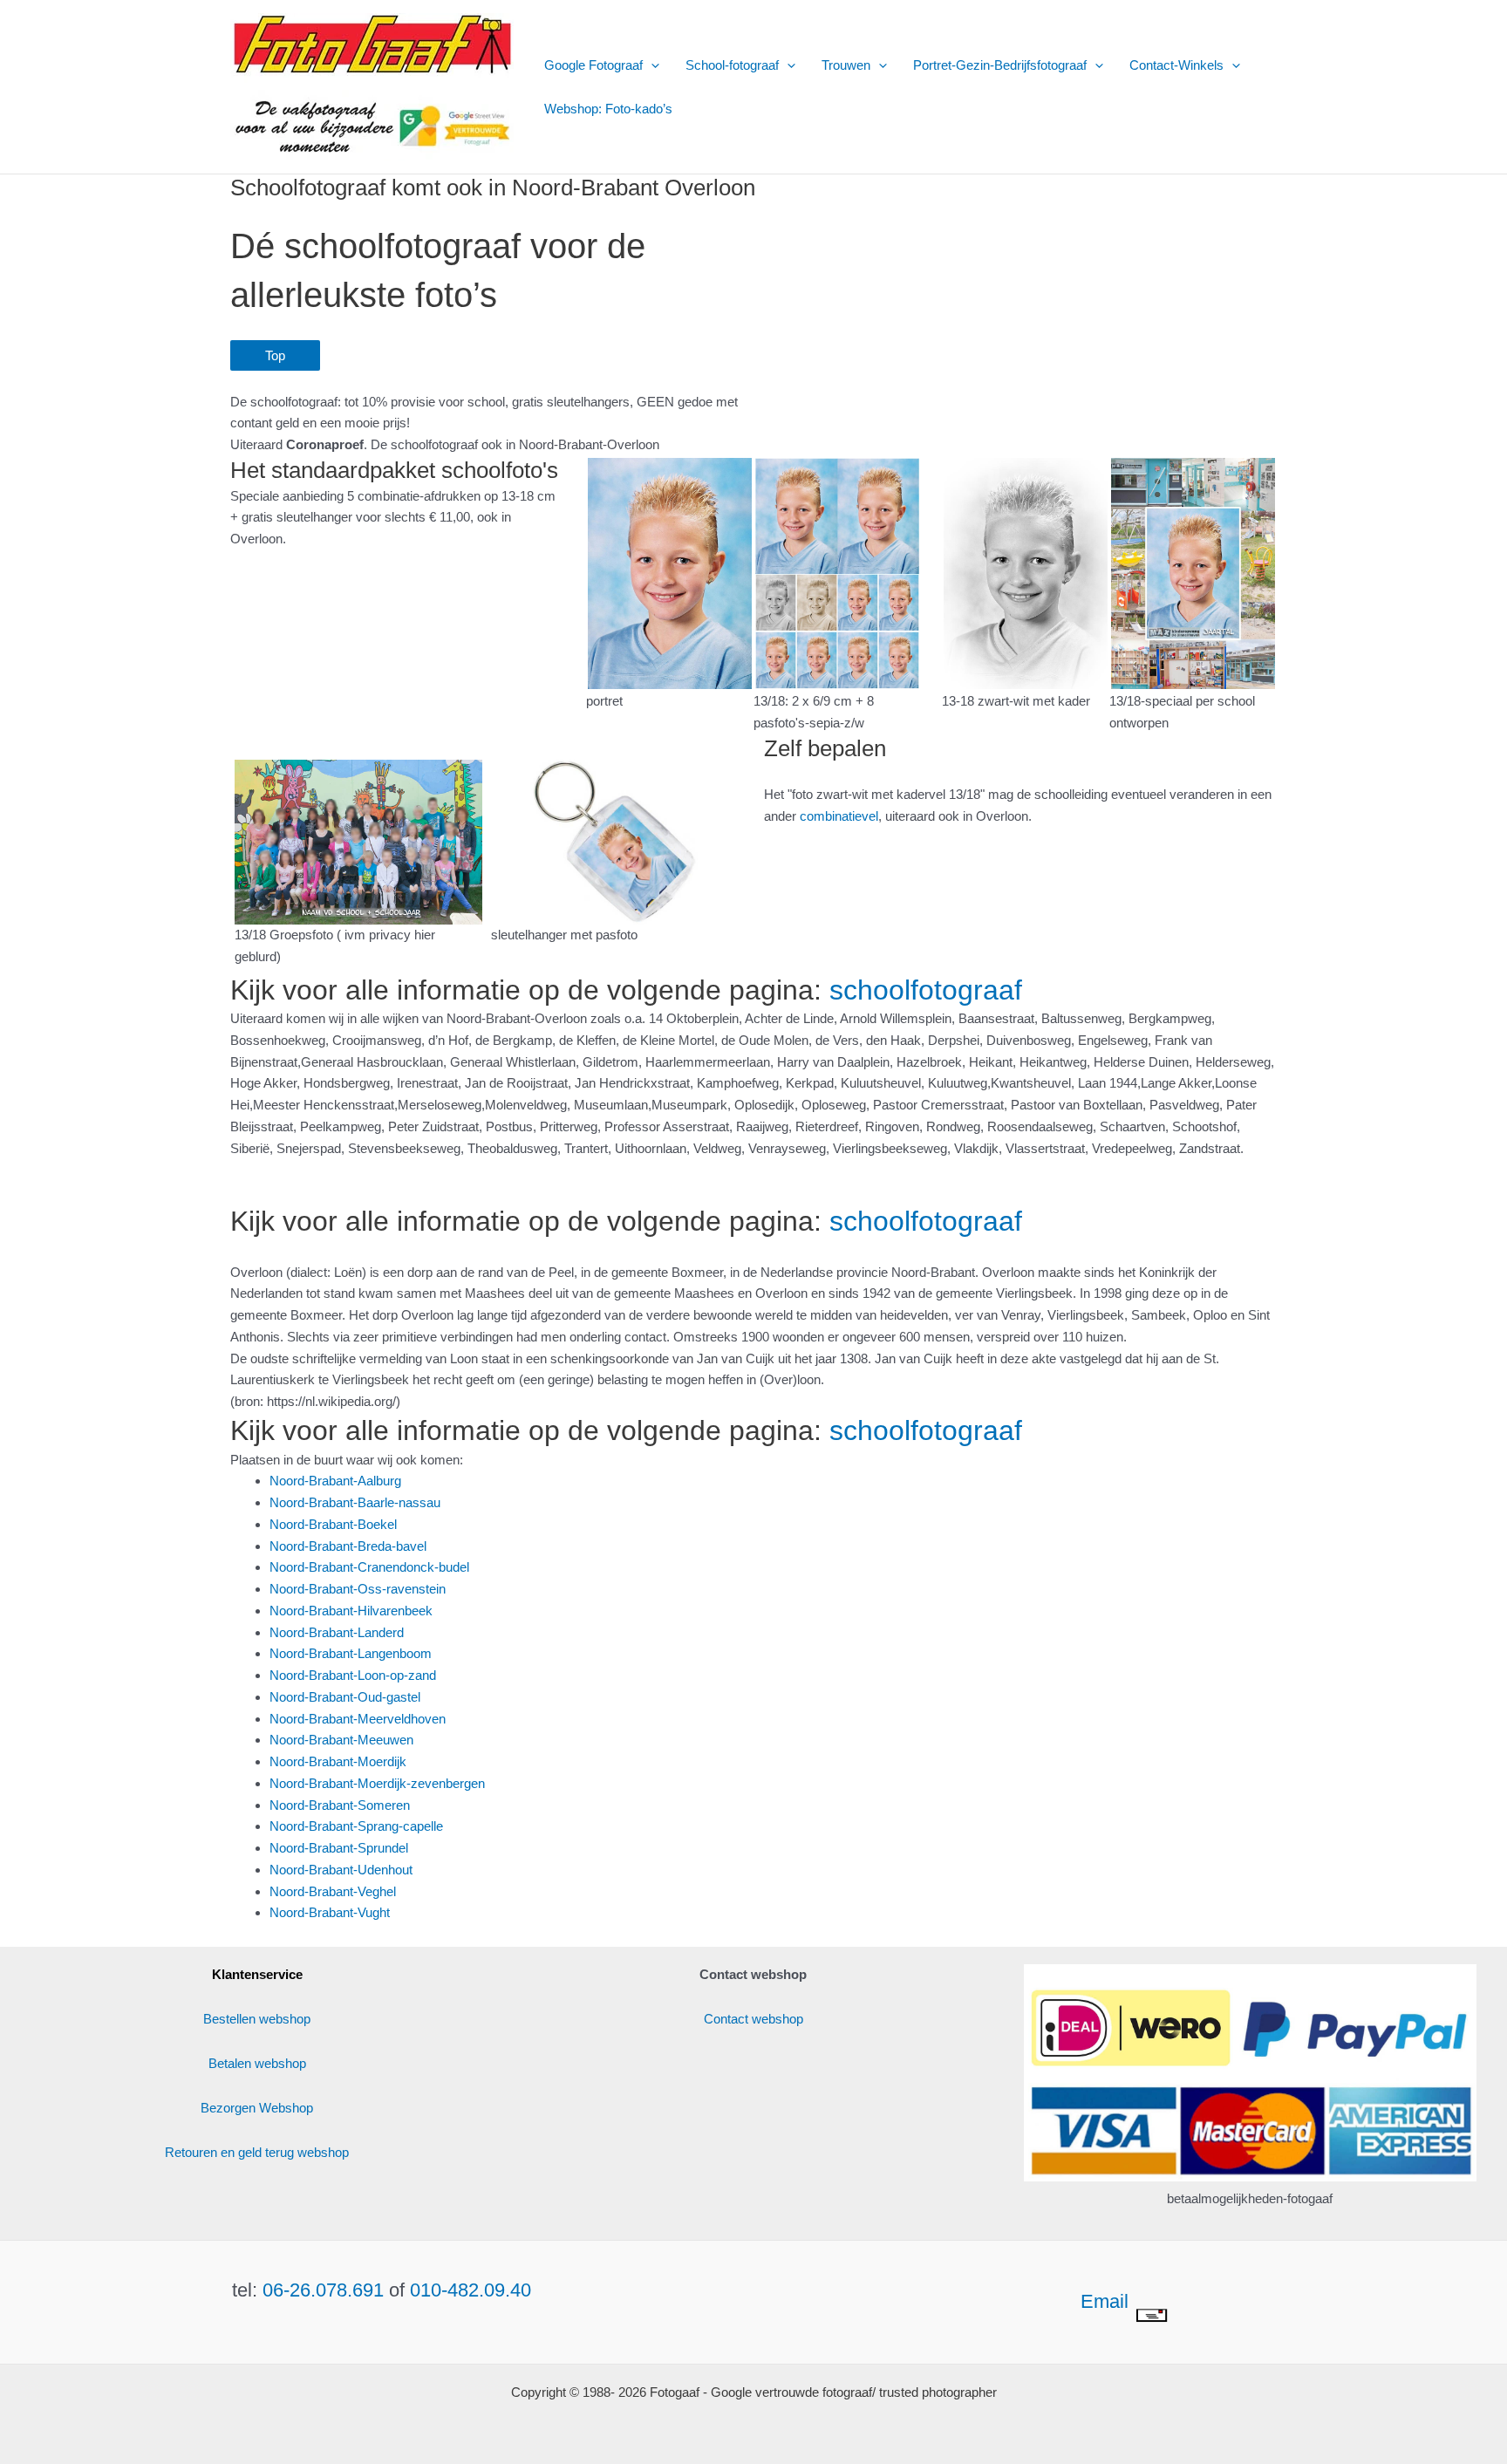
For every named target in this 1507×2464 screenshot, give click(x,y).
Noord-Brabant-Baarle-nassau (355, 1502)
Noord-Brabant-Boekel (333, 1524)
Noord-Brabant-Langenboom (351, 1653)
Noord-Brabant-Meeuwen (341, 1740)
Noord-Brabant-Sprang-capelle (356, 1826)
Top (275, 355)
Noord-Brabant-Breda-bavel (348, 1546)
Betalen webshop (257, 2063)
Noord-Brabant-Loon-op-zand (353, 1675)
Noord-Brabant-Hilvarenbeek (351, 1611)
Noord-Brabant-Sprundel (339, 1848)
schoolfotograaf (926, 990)
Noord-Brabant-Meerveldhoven (358, 1719)
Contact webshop (753, 2019)
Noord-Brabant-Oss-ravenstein (358, 1589)
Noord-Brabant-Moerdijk (338, 1761)
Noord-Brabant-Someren (340, 1805)
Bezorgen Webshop (257, 2108)
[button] (651, 65)
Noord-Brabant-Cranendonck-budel (369, 1567)
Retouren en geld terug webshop (257, 2152)
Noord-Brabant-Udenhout (341, 1870)
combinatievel (839, 816)
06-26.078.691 (323, 2290)
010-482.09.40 (471, 2290)
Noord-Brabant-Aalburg (335, 1481)
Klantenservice (257, 1974)
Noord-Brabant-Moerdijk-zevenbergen (377, 1783)
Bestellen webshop (257, 2019)
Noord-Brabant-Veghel (333, 1891)
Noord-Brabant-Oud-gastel (345, 1697)
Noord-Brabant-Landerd (337, 1632)
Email (1107, 2301)
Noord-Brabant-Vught (330, 1912)
